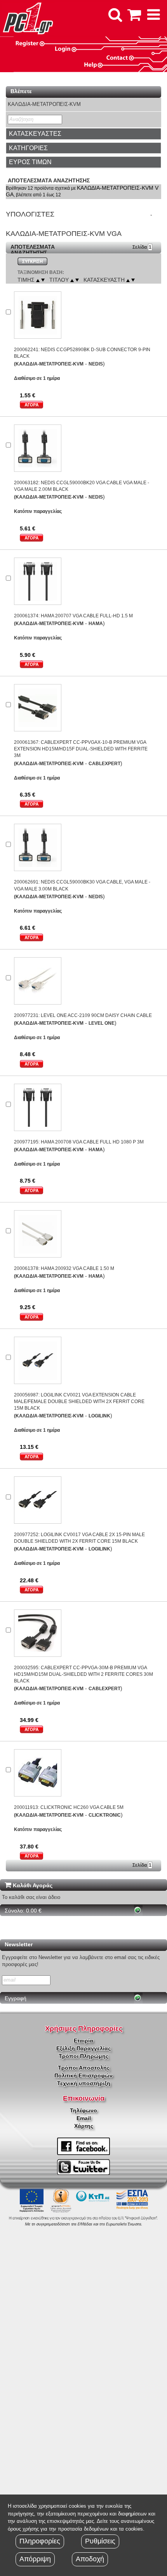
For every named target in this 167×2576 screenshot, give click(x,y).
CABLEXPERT (104, 764)
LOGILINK (99, 1416)
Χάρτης (84, 2126)
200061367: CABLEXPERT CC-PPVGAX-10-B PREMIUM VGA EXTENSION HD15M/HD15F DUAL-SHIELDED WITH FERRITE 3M (81, 749)
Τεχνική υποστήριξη (84, 2083)
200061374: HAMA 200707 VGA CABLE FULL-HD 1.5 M (73, 616)
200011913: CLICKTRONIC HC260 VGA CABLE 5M (69, 1807)
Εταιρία (83, 2041)
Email (84, 2118)
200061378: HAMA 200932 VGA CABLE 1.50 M (64, 1268)
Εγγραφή (16, 1998)
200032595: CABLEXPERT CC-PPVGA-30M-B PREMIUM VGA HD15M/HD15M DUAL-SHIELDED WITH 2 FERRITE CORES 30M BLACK (83, 1674)
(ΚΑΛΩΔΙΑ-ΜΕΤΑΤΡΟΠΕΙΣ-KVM (49, 364)
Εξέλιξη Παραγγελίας (83, 2048)
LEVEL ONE (102, 1023)
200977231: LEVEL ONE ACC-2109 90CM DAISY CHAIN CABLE (83, 1015)
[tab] (83, 134)
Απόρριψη (35, 2559)
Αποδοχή (90, 2559)
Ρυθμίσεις (100, 2541)
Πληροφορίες (40, 2541)
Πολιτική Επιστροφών (83, 2075)
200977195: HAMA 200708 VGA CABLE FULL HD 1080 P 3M (79, 1142)
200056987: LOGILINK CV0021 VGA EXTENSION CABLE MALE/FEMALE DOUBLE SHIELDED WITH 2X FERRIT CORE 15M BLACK (79, 1401)
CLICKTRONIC (105, 1815)
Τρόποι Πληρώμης (83, 2056)
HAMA (96, 624)
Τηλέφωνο (83, 2110)
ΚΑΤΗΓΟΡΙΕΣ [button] (28, 148)
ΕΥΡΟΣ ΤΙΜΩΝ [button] (30, 162)
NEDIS (96, 364)
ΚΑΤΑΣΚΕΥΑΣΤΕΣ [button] (35, 134)
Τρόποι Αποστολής (84, 2068)
